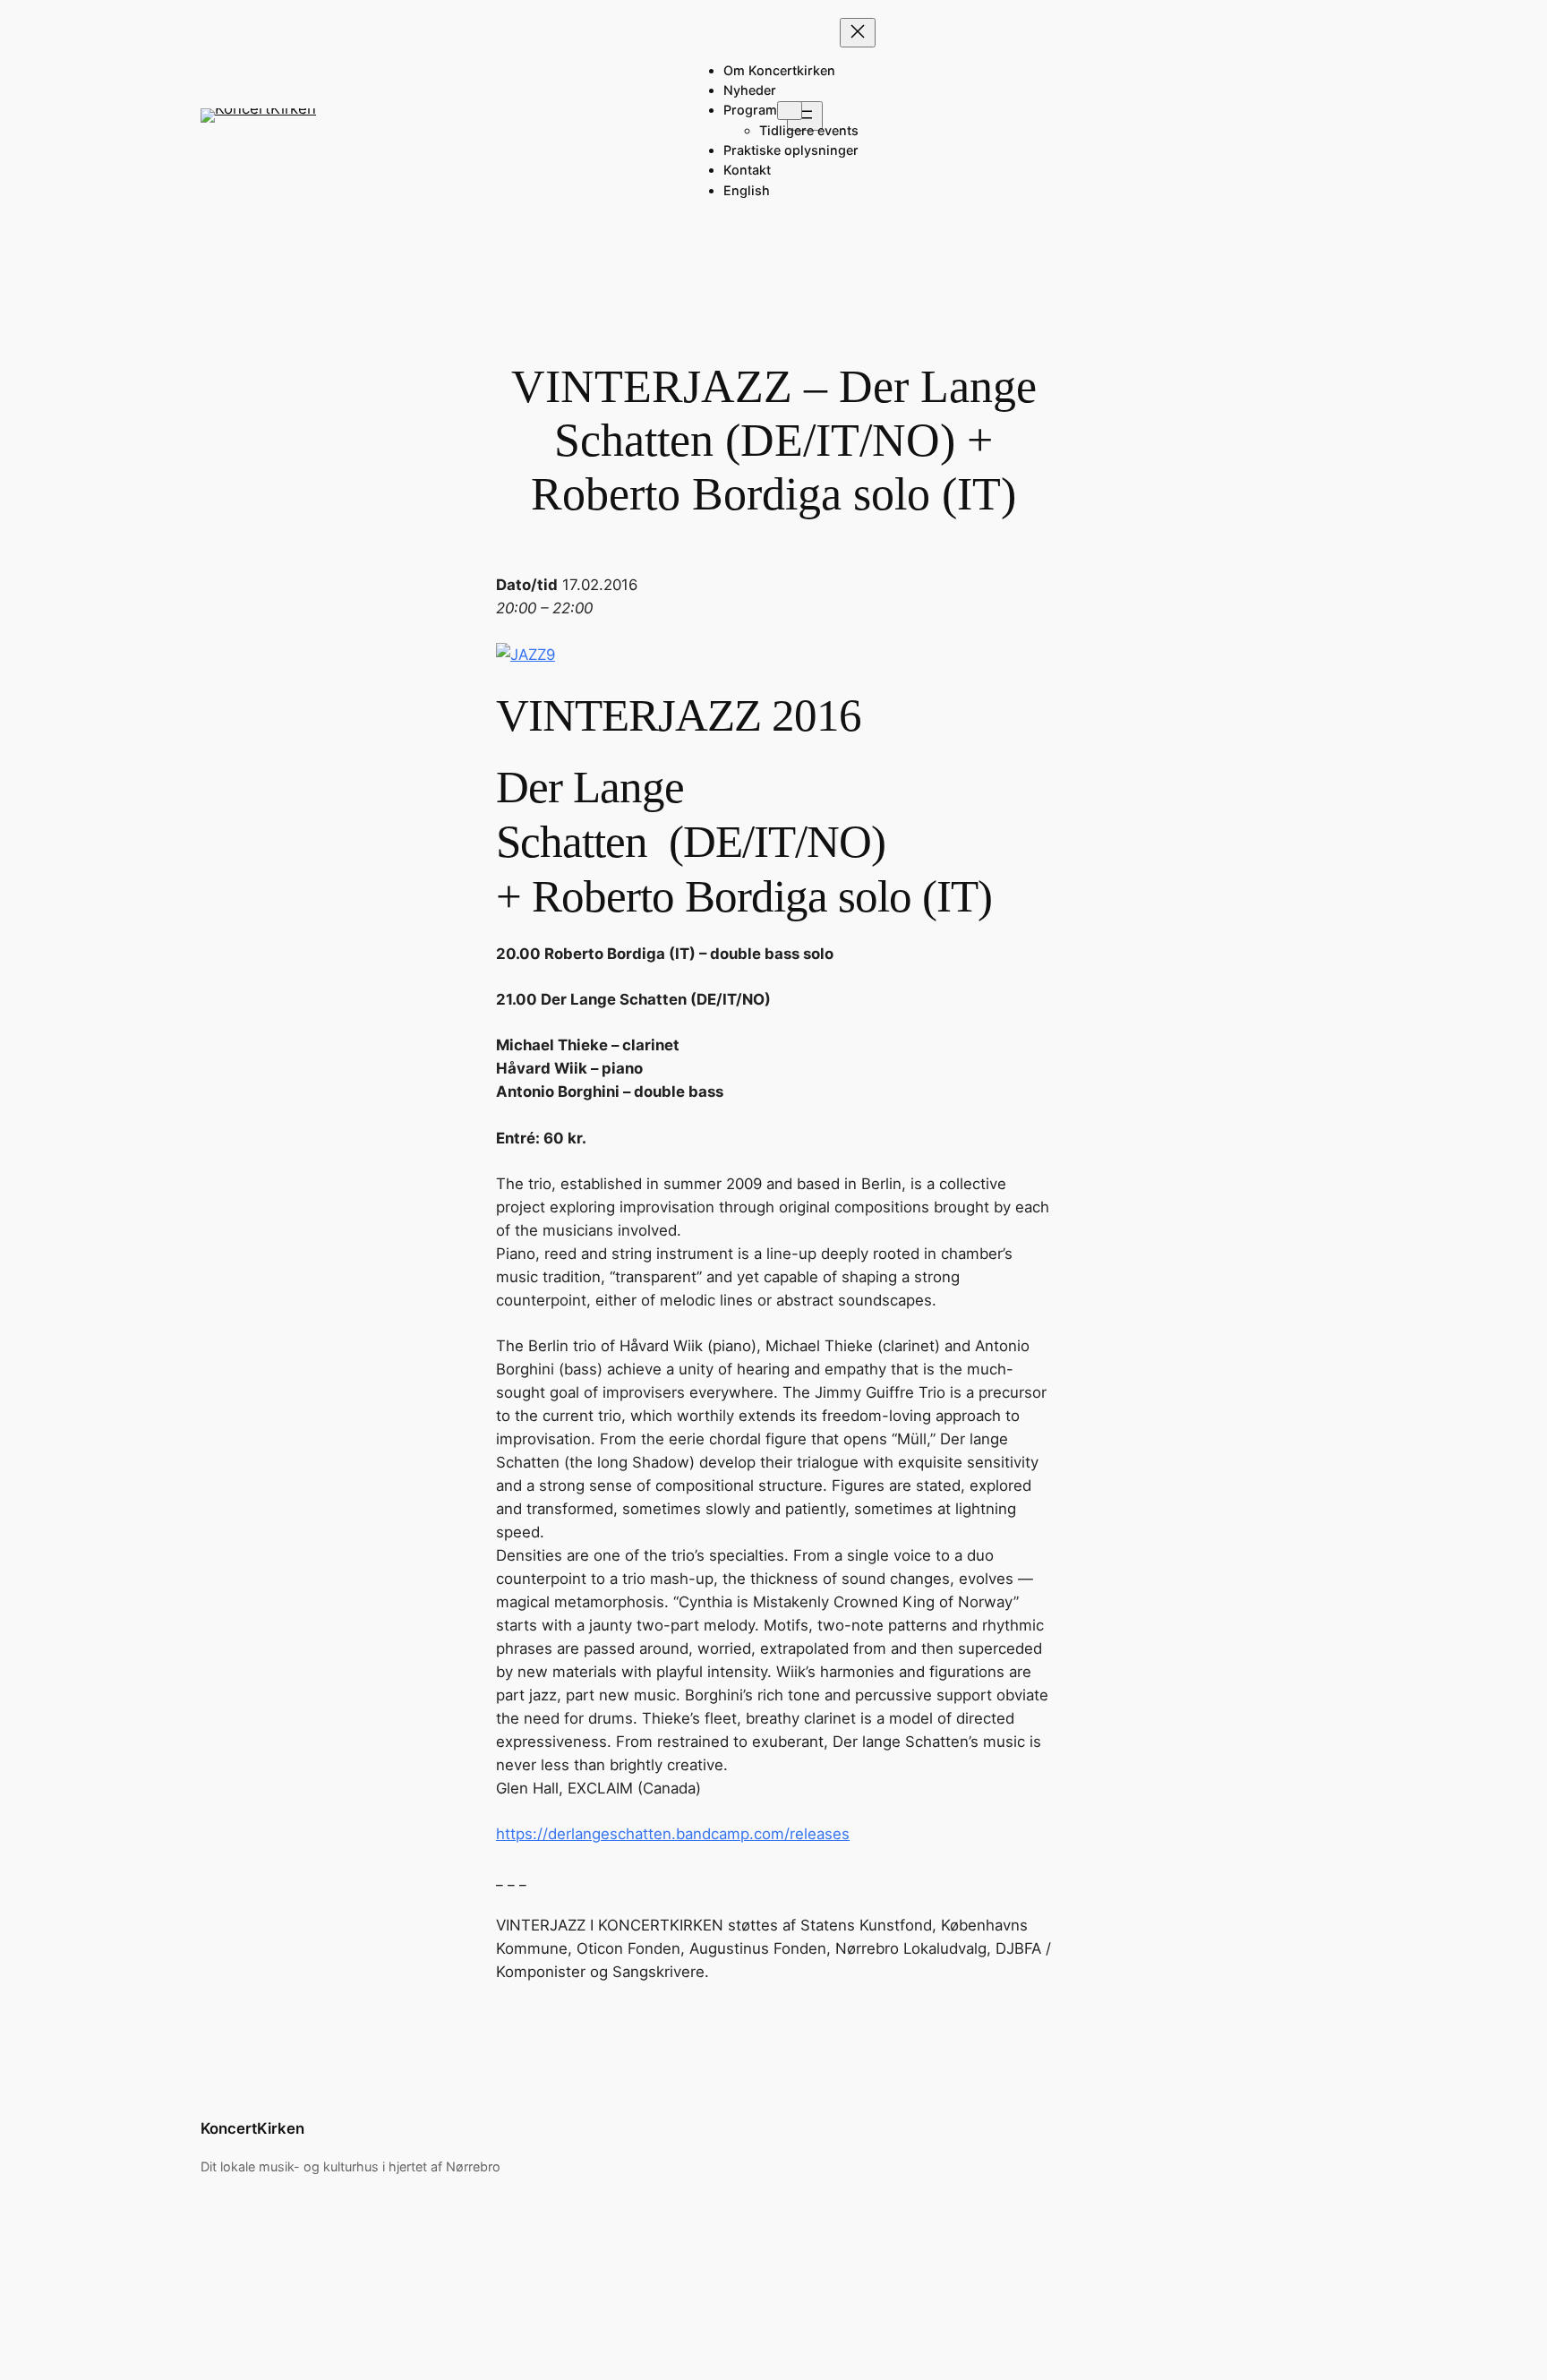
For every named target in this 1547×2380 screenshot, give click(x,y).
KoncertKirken (252, 2128)
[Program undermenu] (790, 111)
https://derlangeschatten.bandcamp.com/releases (673, 1834)
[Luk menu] (858, 33)
